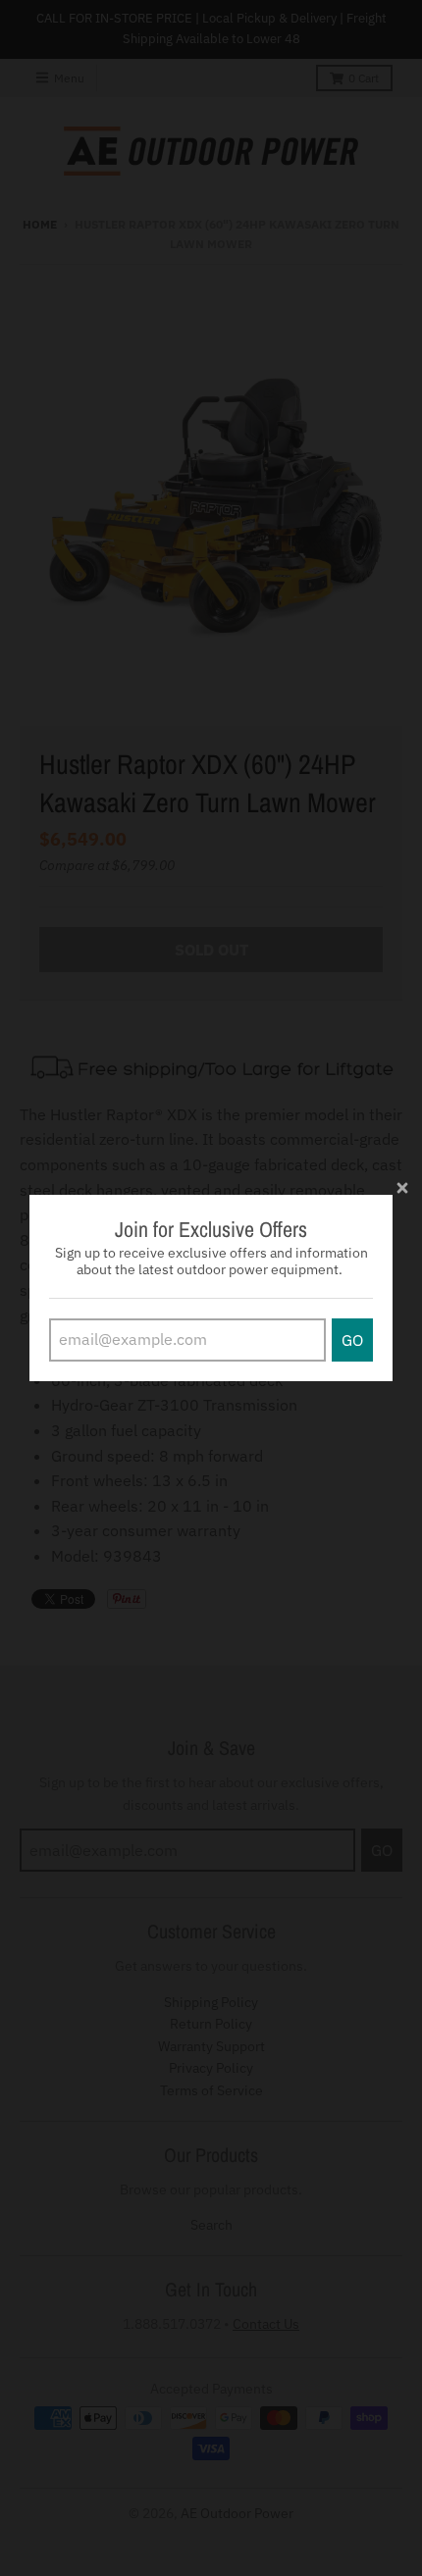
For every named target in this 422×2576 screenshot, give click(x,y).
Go (352, 1340)
